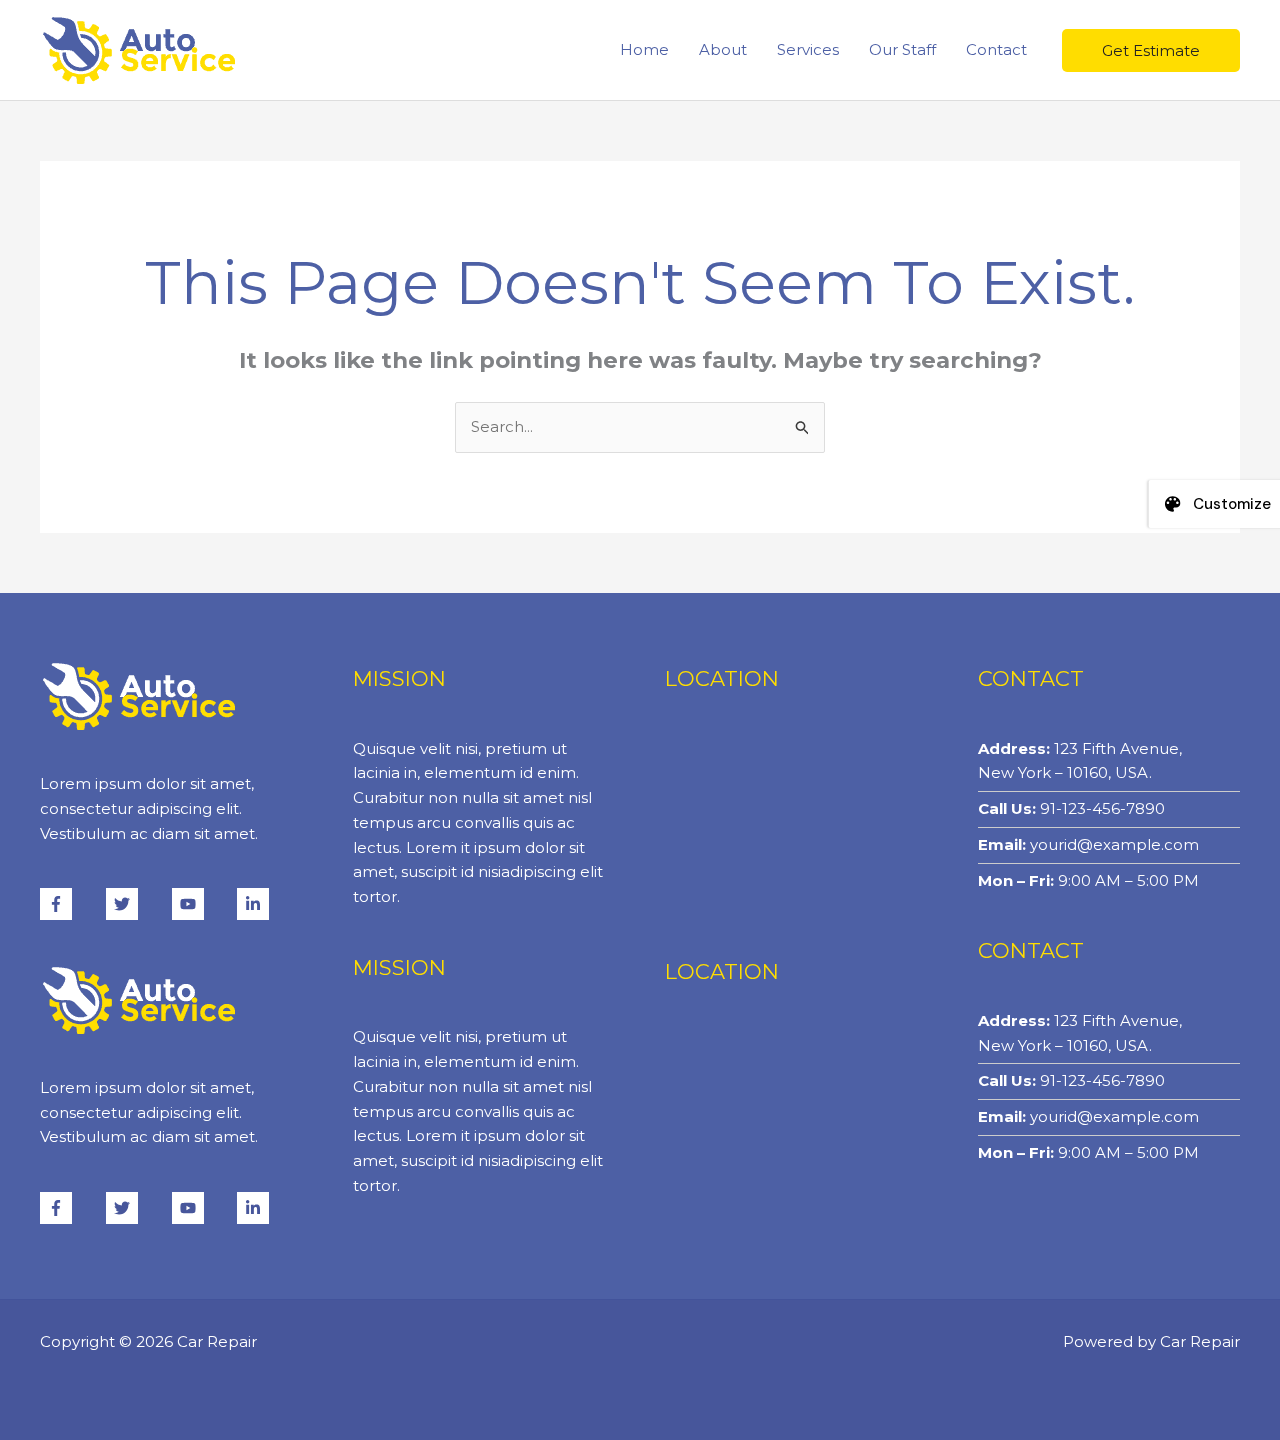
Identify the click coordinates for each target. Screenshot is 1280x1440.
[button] (1151, 50)
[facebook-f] (71, 904)
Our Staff (902, 49)
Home (644, 49)
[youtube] (203, 904)
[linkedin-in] (255, 904)
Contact (996, 49)
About (723, 49)
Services (808, 49)
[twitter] (137, 904)
